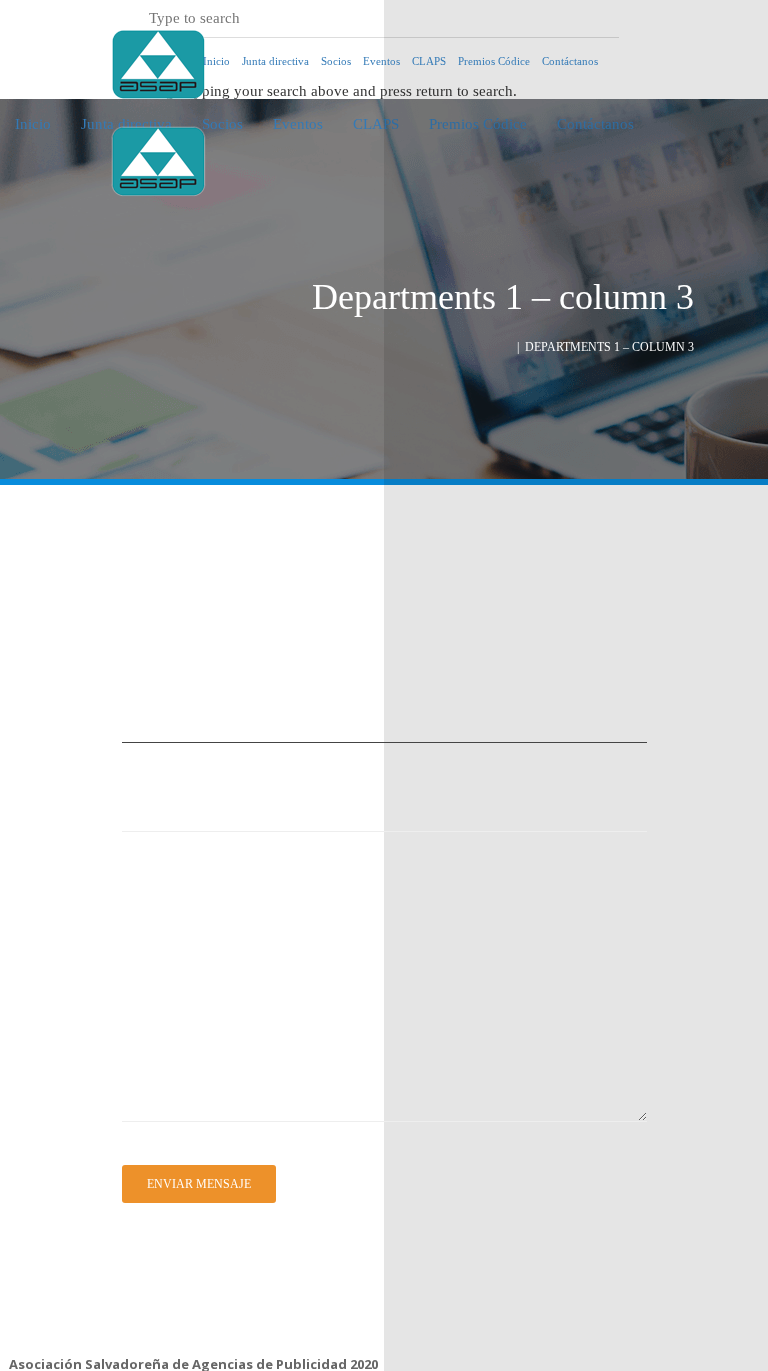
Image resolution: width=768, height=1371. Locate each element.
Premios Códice (494, 61)
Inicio (33, 124)
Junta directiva (275, 61)
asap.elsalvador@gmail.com (88, 1284)
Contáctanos (570, 61)
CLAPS (376, 124)
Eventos (298, 124)
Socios (222, 124)
